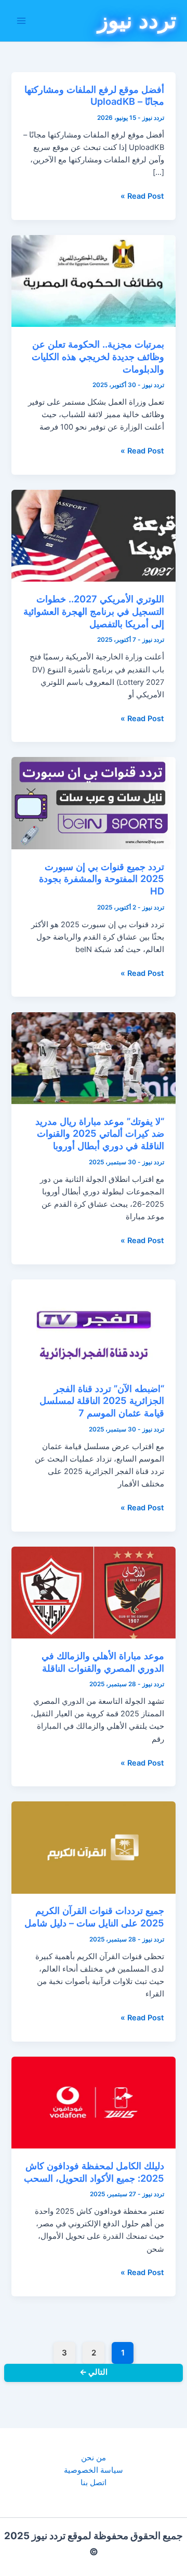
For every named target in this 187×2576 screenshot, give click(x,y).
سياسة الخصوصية (94, 2470)
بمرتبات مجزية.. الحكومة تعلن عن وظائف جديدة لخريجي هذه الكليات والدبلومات (98, 356)
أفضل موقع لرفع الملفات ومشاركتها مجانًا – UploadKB (94, 95)
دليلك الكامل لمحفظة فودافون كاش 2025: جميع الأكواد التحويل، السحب (94, 2172)
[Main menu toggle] (21, 21)
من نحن (94, 2458)
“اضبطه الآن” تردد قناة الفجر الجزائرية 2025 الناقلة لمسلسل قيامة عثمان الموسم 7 (102, 1401)
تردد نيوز (137, 20)
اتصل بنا (94, 2483)
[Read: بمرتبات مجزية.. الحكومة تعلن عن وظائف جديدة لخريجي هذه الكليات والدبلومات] (93, 281)
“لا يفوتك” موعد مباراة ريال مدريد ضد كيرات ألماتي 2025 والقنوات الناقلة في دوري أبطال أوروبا (100, 1133)
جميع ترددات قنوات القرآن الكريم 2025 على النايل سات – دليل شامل (94, 1917)
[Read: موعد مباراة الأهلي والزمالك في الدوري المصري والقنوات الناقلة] (93, 1592)
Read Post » (142, 197)
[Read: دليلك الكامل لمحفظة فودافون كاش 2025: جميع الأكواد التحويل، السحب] (93, 2102)
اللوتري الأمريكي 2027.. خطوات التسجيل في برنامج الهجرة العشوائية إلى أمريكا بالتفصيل (94, 611)
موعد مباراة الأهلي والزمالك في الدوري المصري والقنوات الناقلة (103, 1662)
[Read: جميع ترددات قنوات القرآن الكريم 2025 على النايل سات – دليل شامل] (93, 1847)
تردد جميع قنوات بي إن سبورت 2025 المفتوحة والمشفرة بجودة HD (102, 879)
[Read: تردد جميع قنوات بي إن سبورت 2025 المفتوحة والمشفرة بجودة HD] (93, 803)
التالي (94, 2372)
